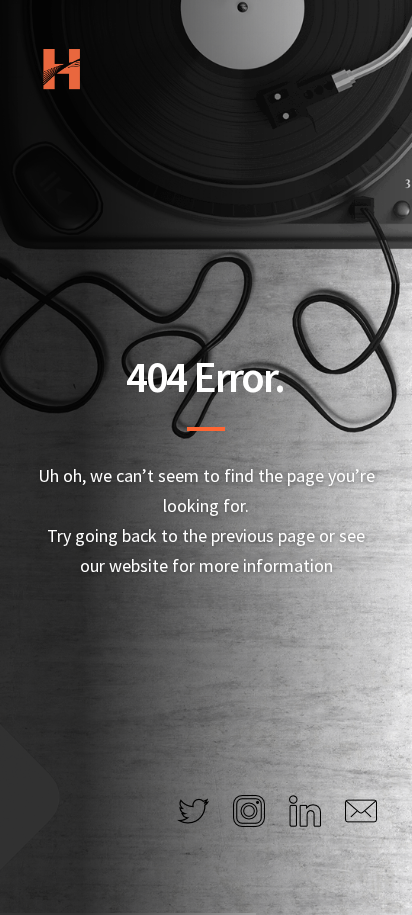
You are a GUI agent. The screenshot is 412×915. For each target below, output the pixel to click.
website (138, 565)
